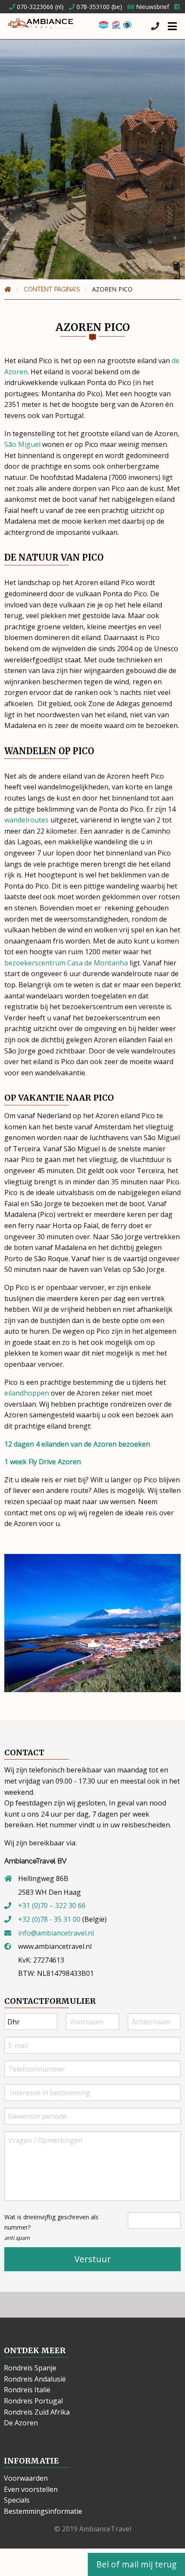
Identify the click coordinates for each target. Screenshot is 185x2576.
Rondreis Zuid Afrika (37, 2412)
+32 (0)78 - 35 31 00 (49, 1919)
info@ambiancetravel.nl (56, 1933)
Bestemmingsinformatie (43, 2511)
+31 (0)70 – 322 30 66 (52, 1905)
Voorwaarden (26, 2478)
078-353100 (92, 7)
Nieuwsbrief (152, 7)
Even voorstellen (31, 2489)
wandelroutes (26, 820)
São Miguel (22, 444)
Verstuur (93, 2259)
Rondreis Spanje (30, 2368)
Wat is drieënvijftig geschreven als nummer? (51, 2227)
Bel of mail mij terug (136, 2564)
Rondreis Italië (27, 2390)
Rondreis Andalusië (35, 2379)
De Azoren (21, 2423)
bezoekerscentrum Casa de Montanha (66, 963)
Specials (17, 2500)
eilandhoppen (27, 1393)
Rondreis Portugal (33, 2401)
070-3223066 (34, 7)
